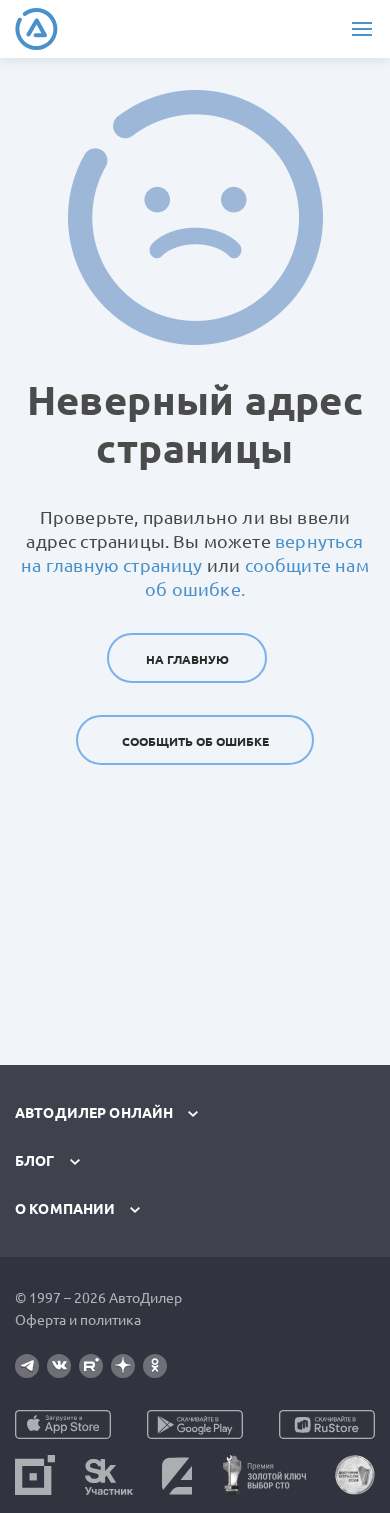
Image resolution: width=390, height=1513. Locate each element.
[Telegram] (27, 1366)
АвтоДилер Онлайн (94, 1113)
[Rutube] (91, 1366)
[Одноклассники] (155, 1366)
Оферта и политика (78, 1320)
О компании (65, 1209)
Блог (35, 1161)
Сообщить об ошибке (195, 741)
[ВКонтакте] (59, 1366)
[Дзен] (123, 1366)
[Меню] (361, 29)
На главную (187, 659)
